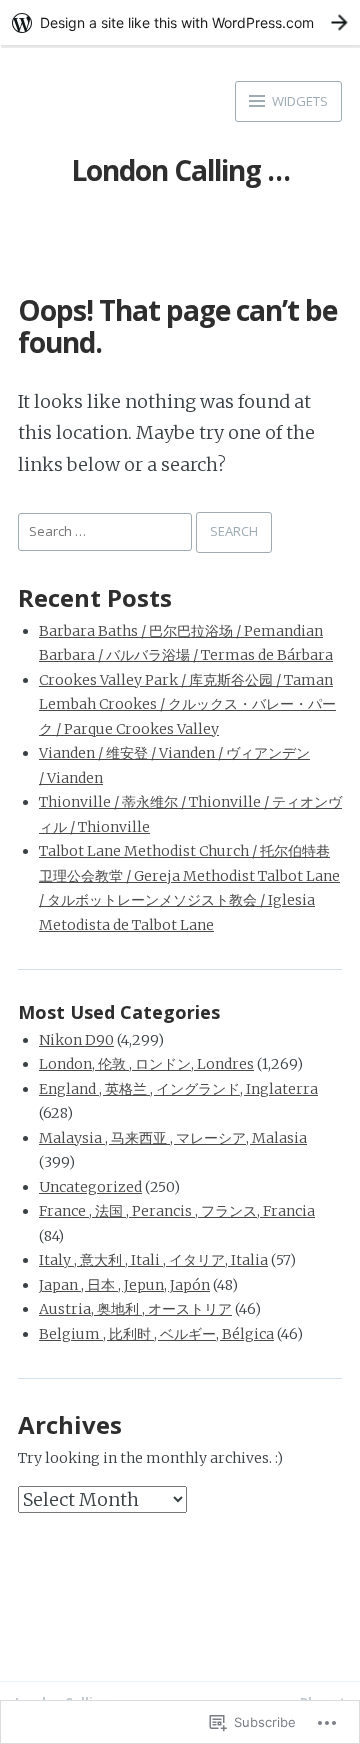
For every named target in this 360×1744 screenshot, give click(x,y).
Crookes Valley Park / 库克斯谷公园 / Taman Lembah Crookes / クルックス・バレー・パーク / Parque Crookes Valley (187, 704)
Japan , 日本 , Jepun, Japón (124, 1285)
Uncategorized (90, 1187)
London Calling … (180, 170)
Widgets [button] (298, 101)
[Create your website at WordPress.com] (180, 22)
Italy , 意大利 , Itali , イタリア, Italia (153, 1260)
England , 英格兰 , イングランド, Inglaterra (178, 1089)
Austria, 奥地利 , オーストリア (135, 1309)
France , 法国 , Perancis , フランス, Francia (177, 1211)
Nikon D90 (76, 1040)
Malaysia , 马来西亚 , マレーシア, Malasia (173, 1138)
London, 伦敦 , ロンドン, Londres (146, 1064)
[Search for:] (107, 530)
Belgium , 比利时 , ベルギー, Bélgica (156, 1334)
